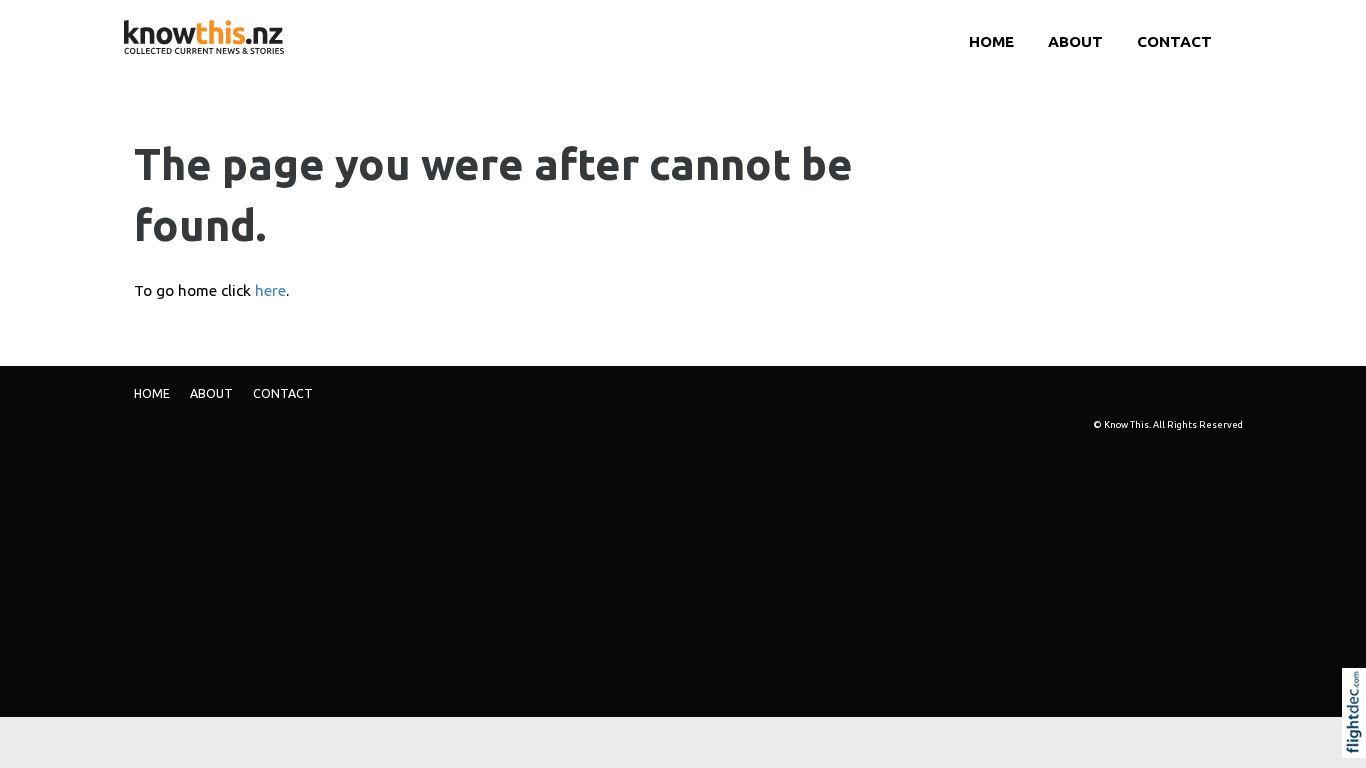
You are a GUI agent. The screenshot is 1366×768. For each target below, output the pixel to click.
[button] (1358, 740)
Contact (1174, 41)
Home (991, 41)
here (270, 290)
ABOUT (1075, 41)
